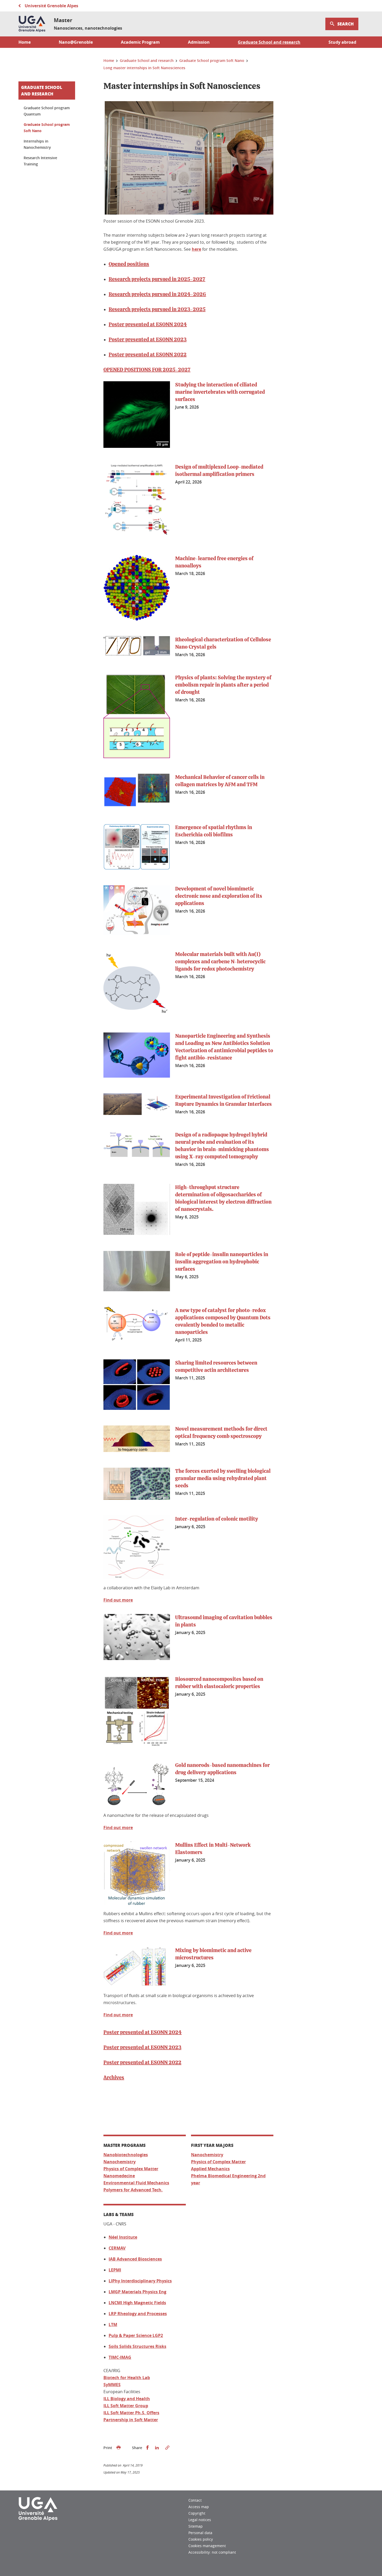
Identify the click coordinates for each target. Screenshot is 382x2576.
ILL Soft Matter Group (126, 2406)
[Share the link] (167, 2448)
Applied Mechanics (210, 2169)
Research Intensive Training (40, 161)
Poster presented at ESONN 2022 (148, 355)
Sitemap (196, 2526)
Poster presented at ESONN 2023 (148, 340)
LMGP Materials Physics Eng (137, 2292)
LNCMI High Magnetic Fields (137, 2303)
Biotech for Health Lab (127, 2378)
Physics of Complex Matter (131, 2169)
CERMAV (117, 2248)
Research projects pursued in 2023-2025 (157, 309)
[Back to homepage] (32, 24)
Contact (195, 2500)
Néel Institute (123, 2237)
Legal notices (200, 2520)
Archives (114, 2078)
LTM (113, 2325)
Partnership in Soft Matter (131, 2420)
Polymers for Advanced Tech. (133, 2190)
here (196, 249)
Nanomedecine (119, 2176)
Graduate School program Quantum (47, 111)
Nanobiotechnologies (126, 2155)
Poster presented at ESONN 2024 (143, 2032)
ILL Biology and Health (127, 2399)
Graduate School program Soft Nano (47, 128)
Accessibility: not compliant (212, 2552)
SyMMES (112, 2385)
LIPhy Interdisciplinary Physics (140, 2281)
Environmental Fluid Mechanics (136, 2183)
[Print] (118, 2448)
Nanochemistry (120, 2162)
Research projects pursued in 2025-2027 (157, 279)
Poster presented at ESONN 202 (146, 325)
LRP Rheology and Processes (138, 2314)
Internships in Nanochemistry (37, 144)
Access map (199, 2507)
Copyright (197, 2513)
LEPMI (115, 2270)
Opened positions (129, 264)
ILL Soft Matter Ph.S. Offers (131, 2413)
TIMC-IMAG (120, 2357)
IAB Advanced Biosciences (135, 2259)
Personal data (200, 2533)
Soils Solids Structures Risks (137, 2346)
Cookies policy (201, 2539)
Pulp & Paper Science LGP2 (136, 2335)
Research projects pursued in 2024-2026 (157, 294)
